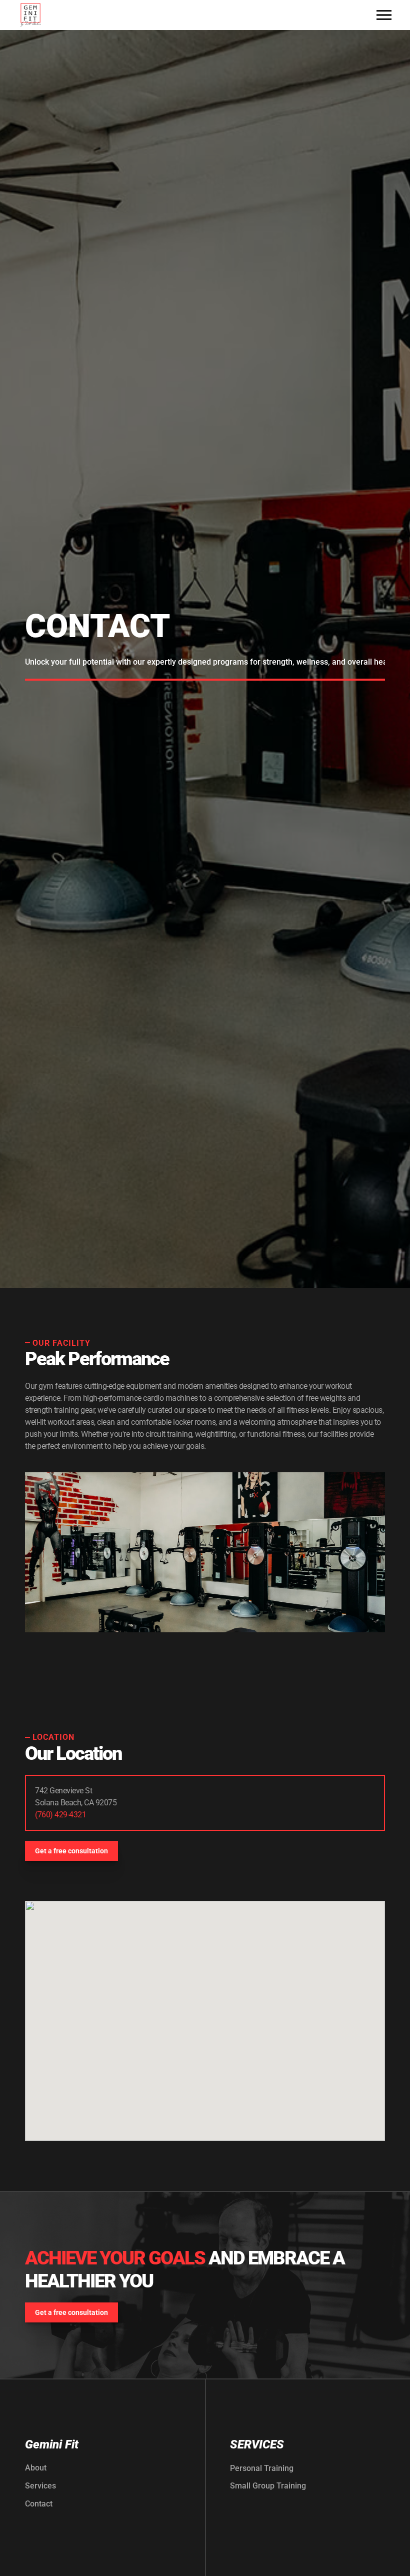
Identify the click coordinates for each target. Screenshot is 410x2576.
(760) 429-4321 (60, 1815)
